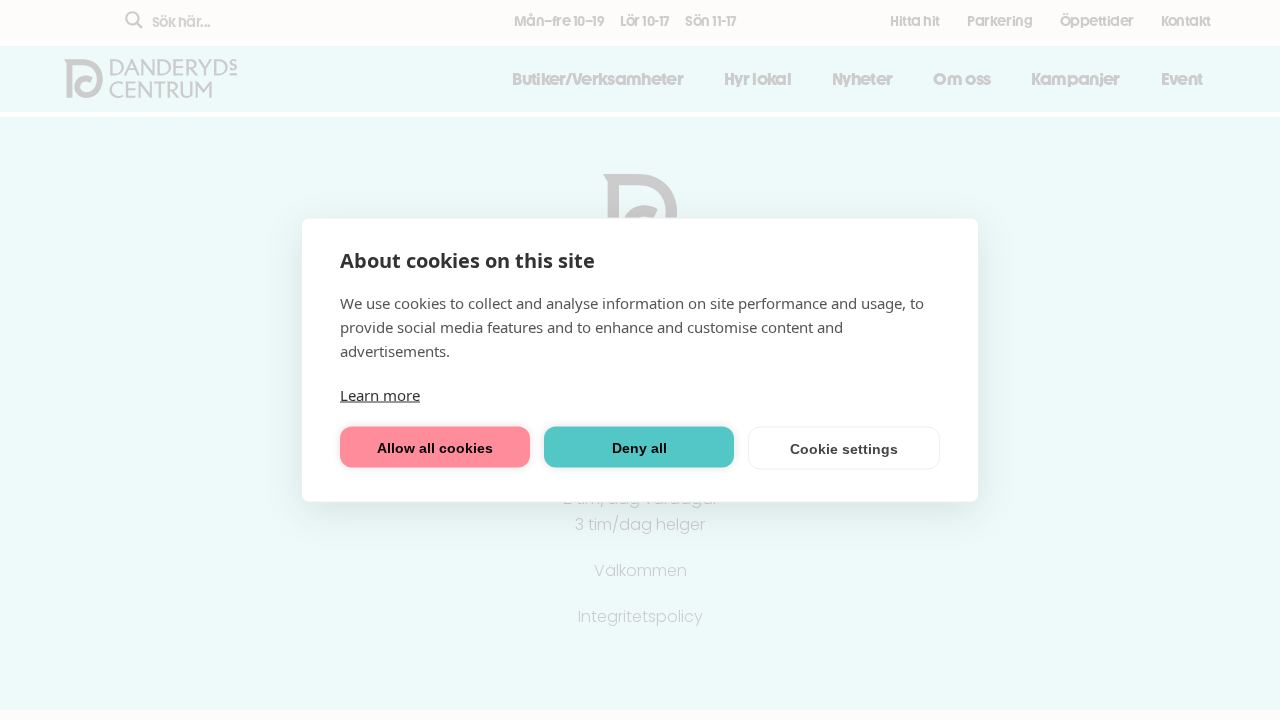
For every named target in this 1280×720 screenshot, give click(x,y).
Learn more (380, 395)
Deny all (639, 447)
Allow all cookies (435, 447)
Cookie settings (844, 448)
